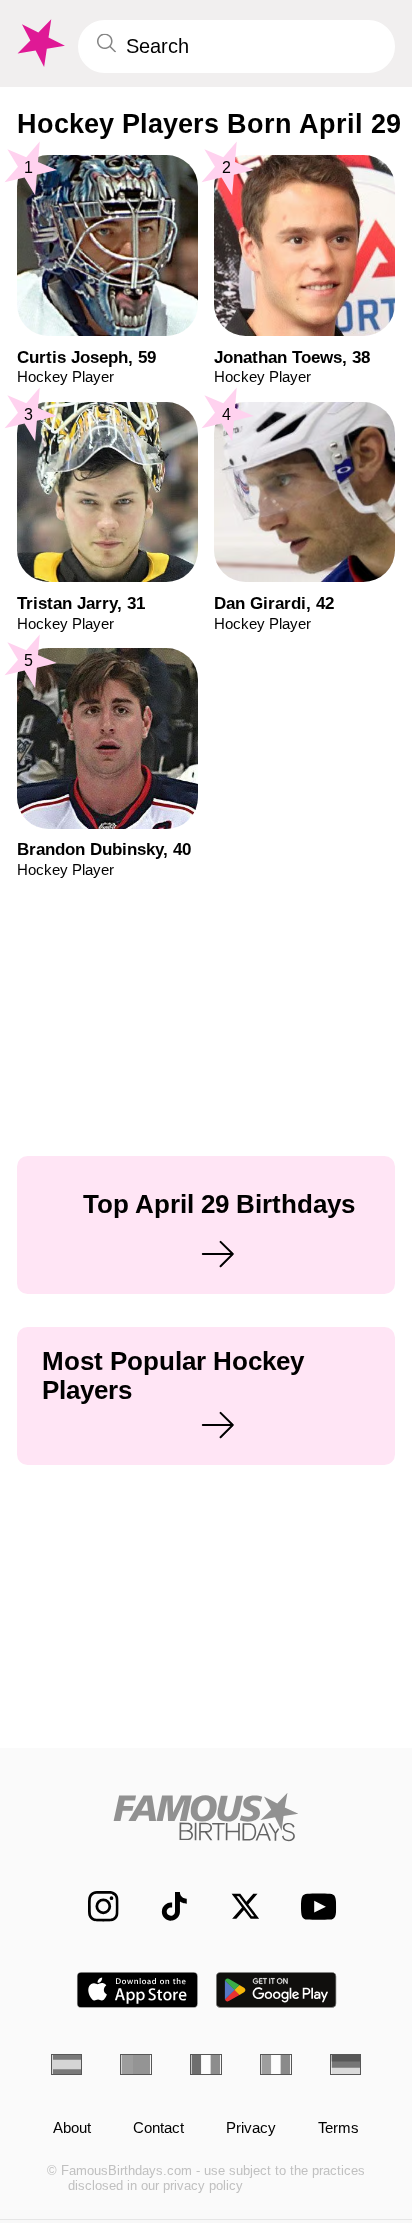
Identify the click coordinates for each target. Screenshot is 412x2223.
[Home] (206, 1817)
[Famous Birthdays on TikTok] (164, 1907)
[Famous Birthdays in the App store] (137, 1990)
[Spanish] (67, 2064)
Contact (158, 2128)
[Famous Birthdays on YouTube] (312, 1907)
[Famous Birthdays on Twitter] (235, 1907)
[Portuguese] (136, 2064)
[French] (206, 2064)
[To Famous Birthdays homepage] (39, 43)
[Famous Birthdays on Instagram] (93, 1907)
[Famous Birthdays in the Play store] (276, 1990)
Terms (338, 2128)
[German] (346, 2064)
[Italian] (276, 2064)
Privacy (251, 2128)
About (72, 2128)
